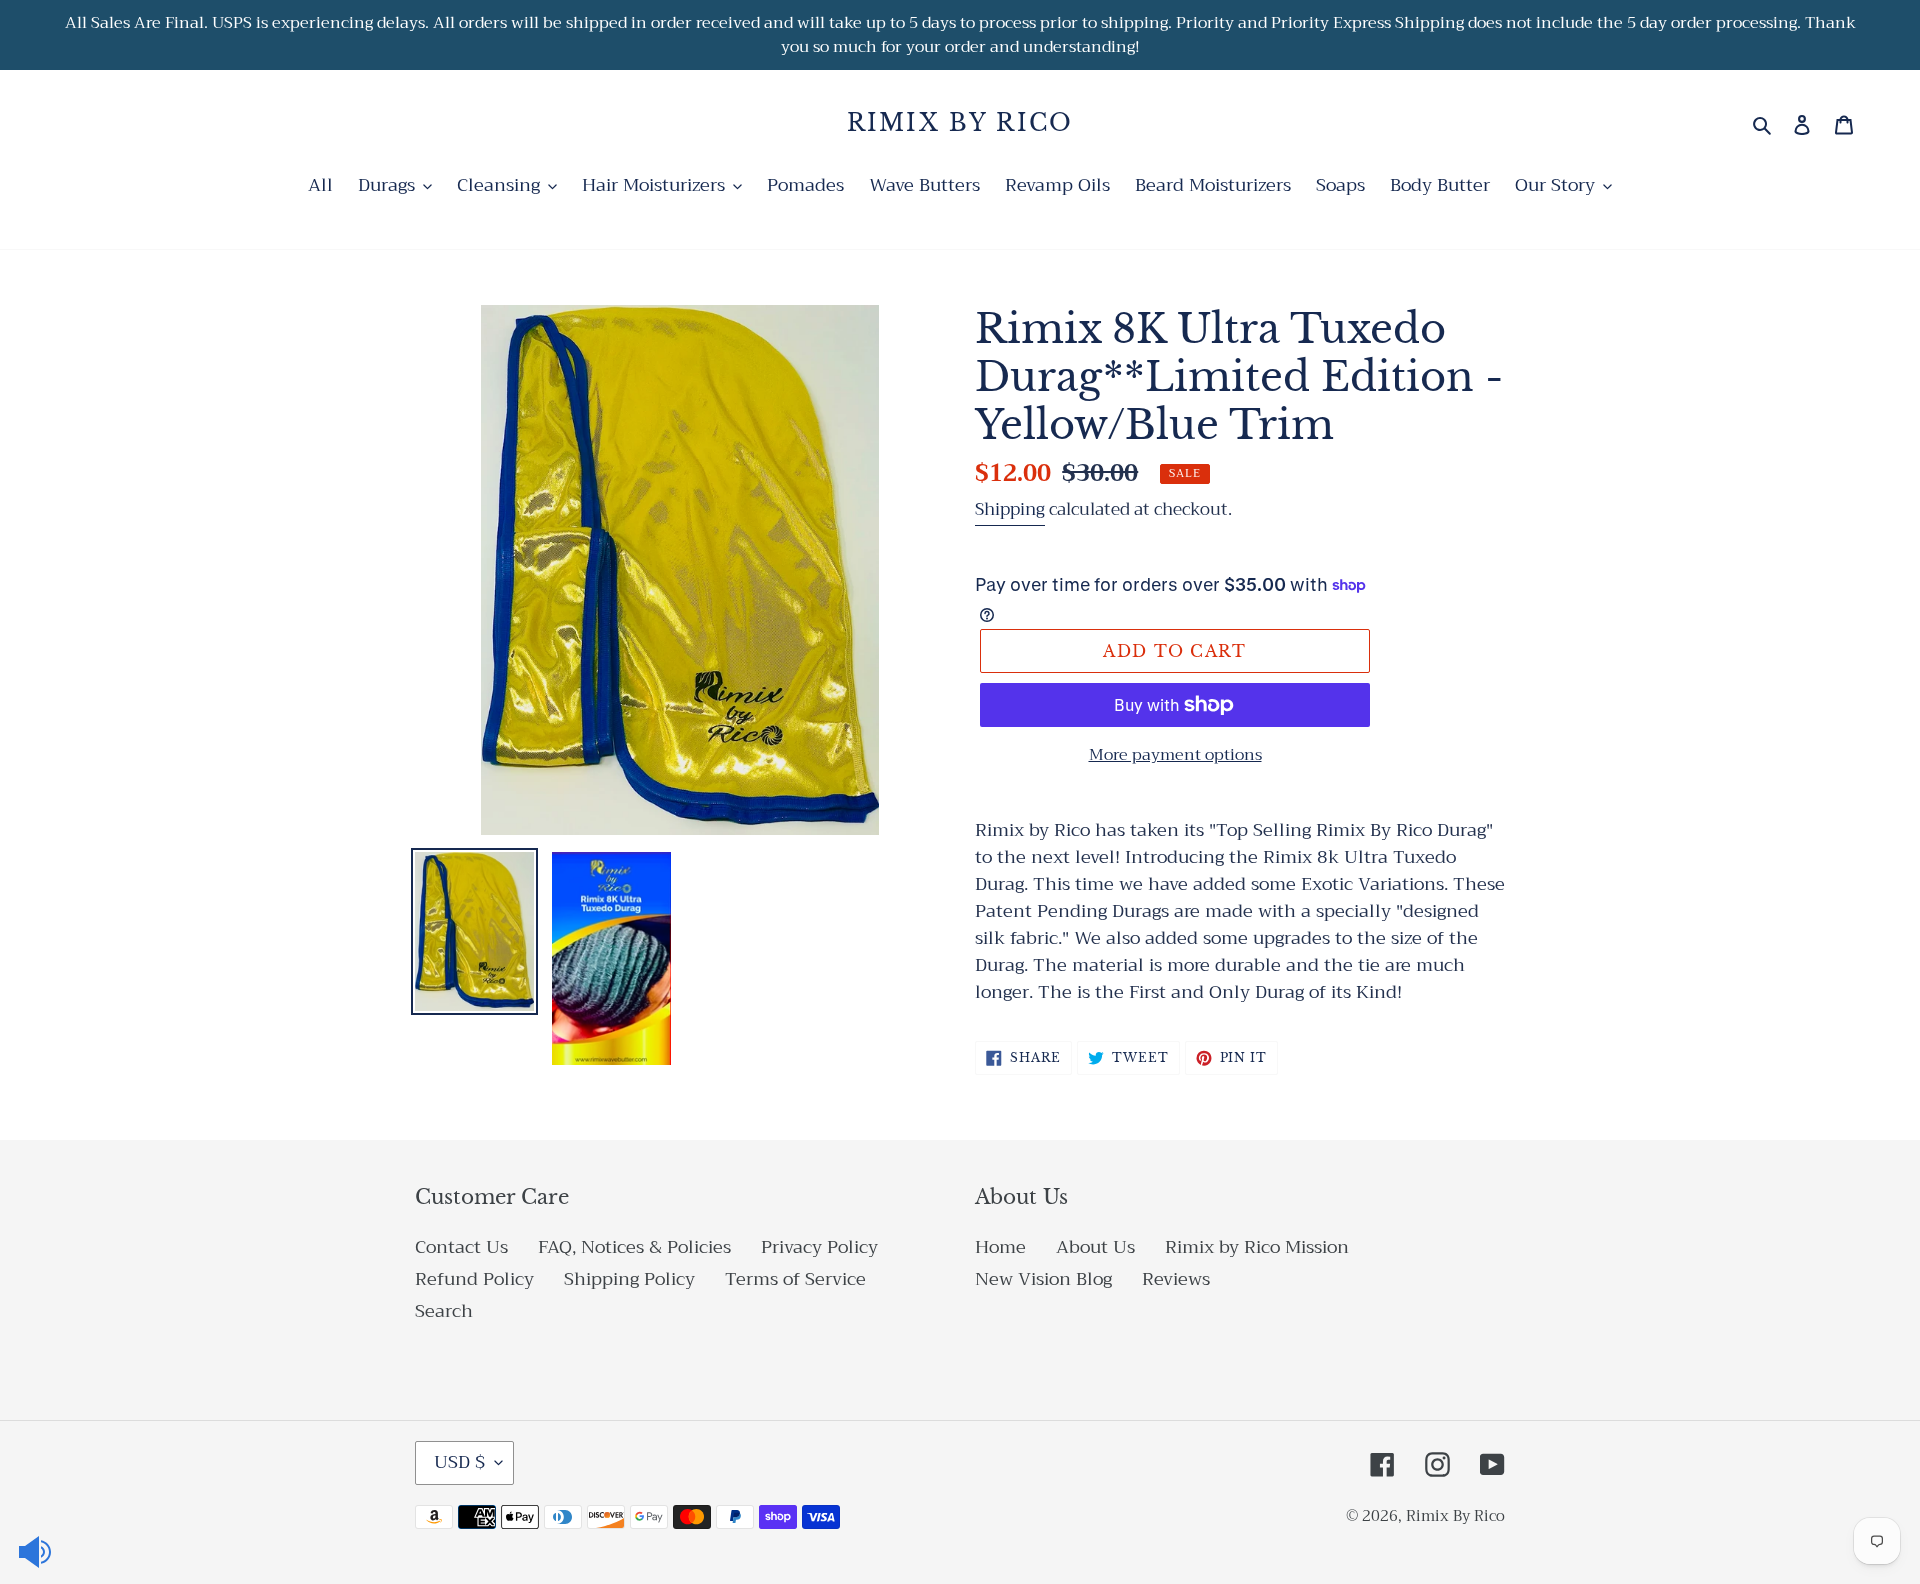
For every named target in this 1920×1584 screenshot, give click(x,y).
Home (1000, 1247)
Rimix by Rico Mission (1257, 1247)
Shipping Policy (629, 1279)
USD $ (459, 1462)
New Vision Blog (1043, 1279)
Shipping (1010, 509)
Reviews (1176, 1279)
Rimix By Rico (960, 123)
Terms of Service (795, 1279)
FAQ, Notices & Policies (634, 1247)
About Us (1095, 1247)
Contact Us (461, 1247)
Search (444, 1311)
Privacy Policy (819, 1247)
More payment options (1175, 755)
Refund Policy (474, 1279)
